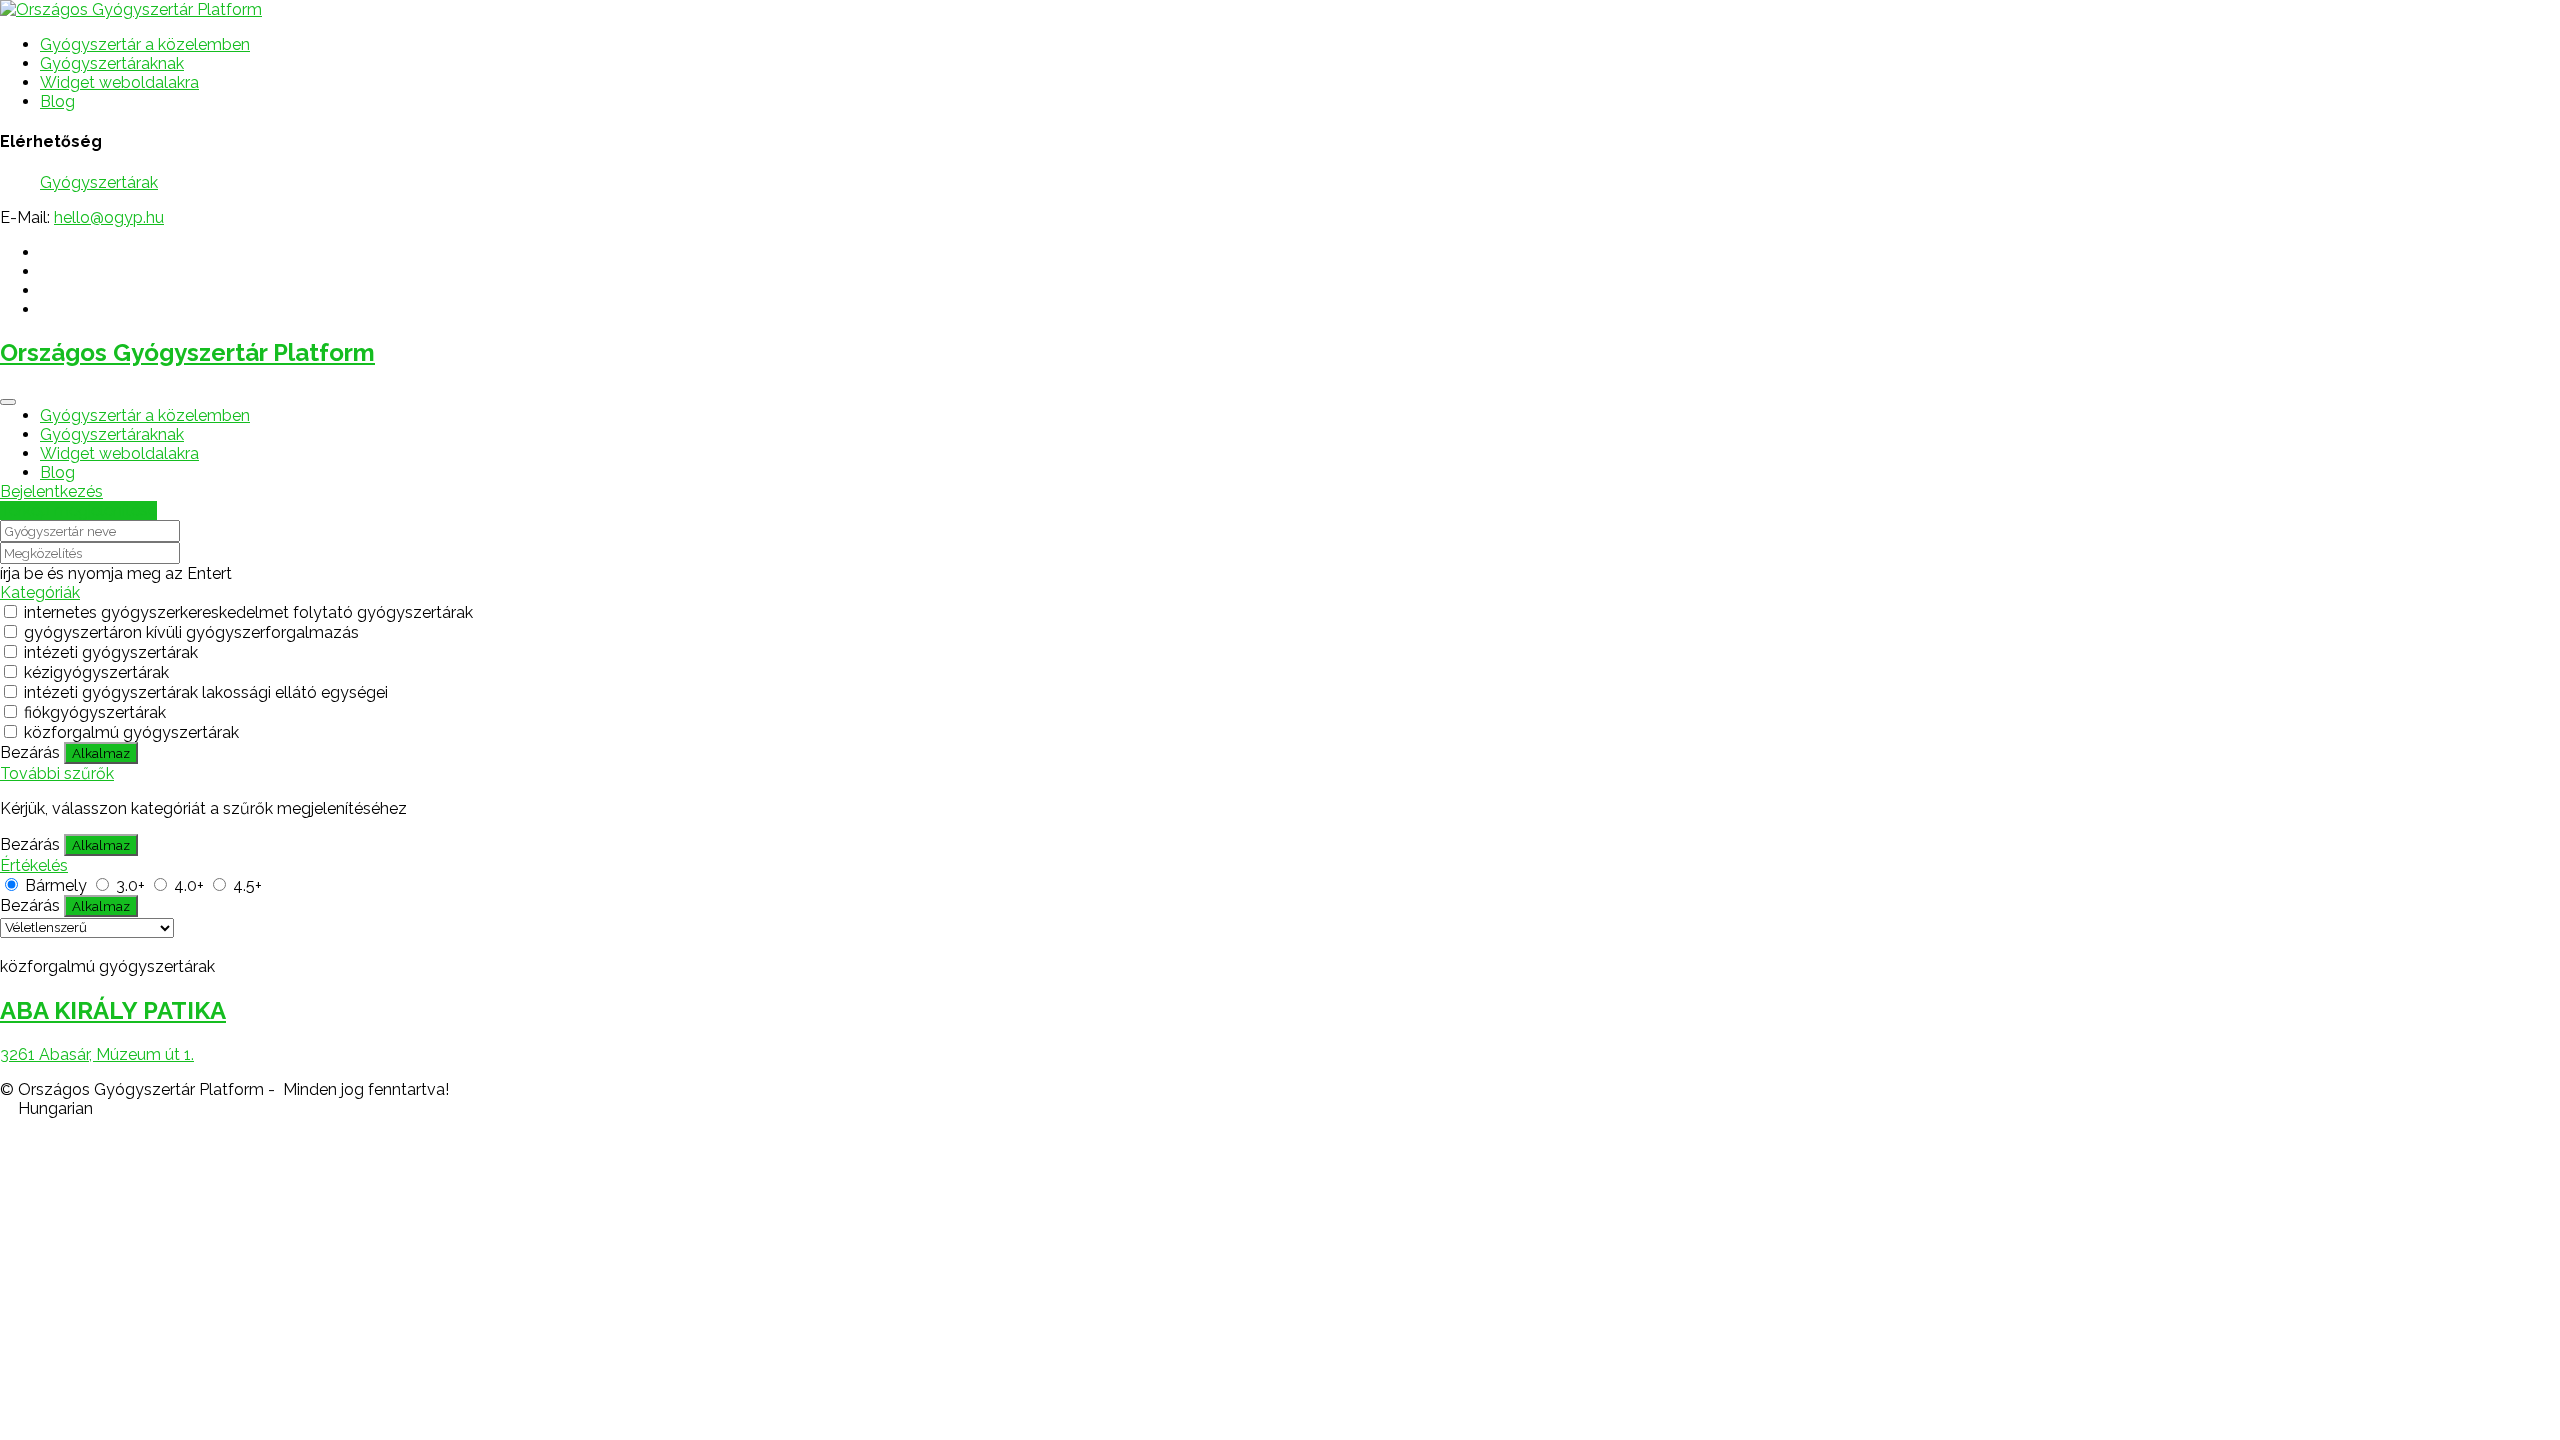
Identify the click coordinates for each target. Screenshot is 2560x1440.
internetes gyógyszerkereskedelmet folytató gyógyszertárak (248, 612)
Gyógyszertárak (99, 182)
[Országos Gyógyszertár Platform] (131, 9)
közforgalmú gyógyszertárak (131, 732)
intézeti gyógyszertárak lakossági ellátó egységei (206, 692)
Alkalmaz (101, 753)
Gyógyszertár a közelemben (145, 44)
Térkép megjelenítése (78, 510)
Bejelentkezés (51, 491)
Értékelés (34, 865)
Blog (57, 101)
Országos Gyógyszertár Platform (187, 352)
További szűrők (57, 773)
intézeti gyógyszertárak (111, 652)
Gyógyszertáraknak (112, 63)
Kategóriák (40, 592)
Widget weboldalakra (119, 82)
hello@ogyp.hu (109, 217)
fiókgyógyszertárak (95, 712)
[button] (1280, 1108)
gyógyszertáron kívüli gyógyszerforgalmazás (191, 632)
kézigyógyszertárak (96, 672)
